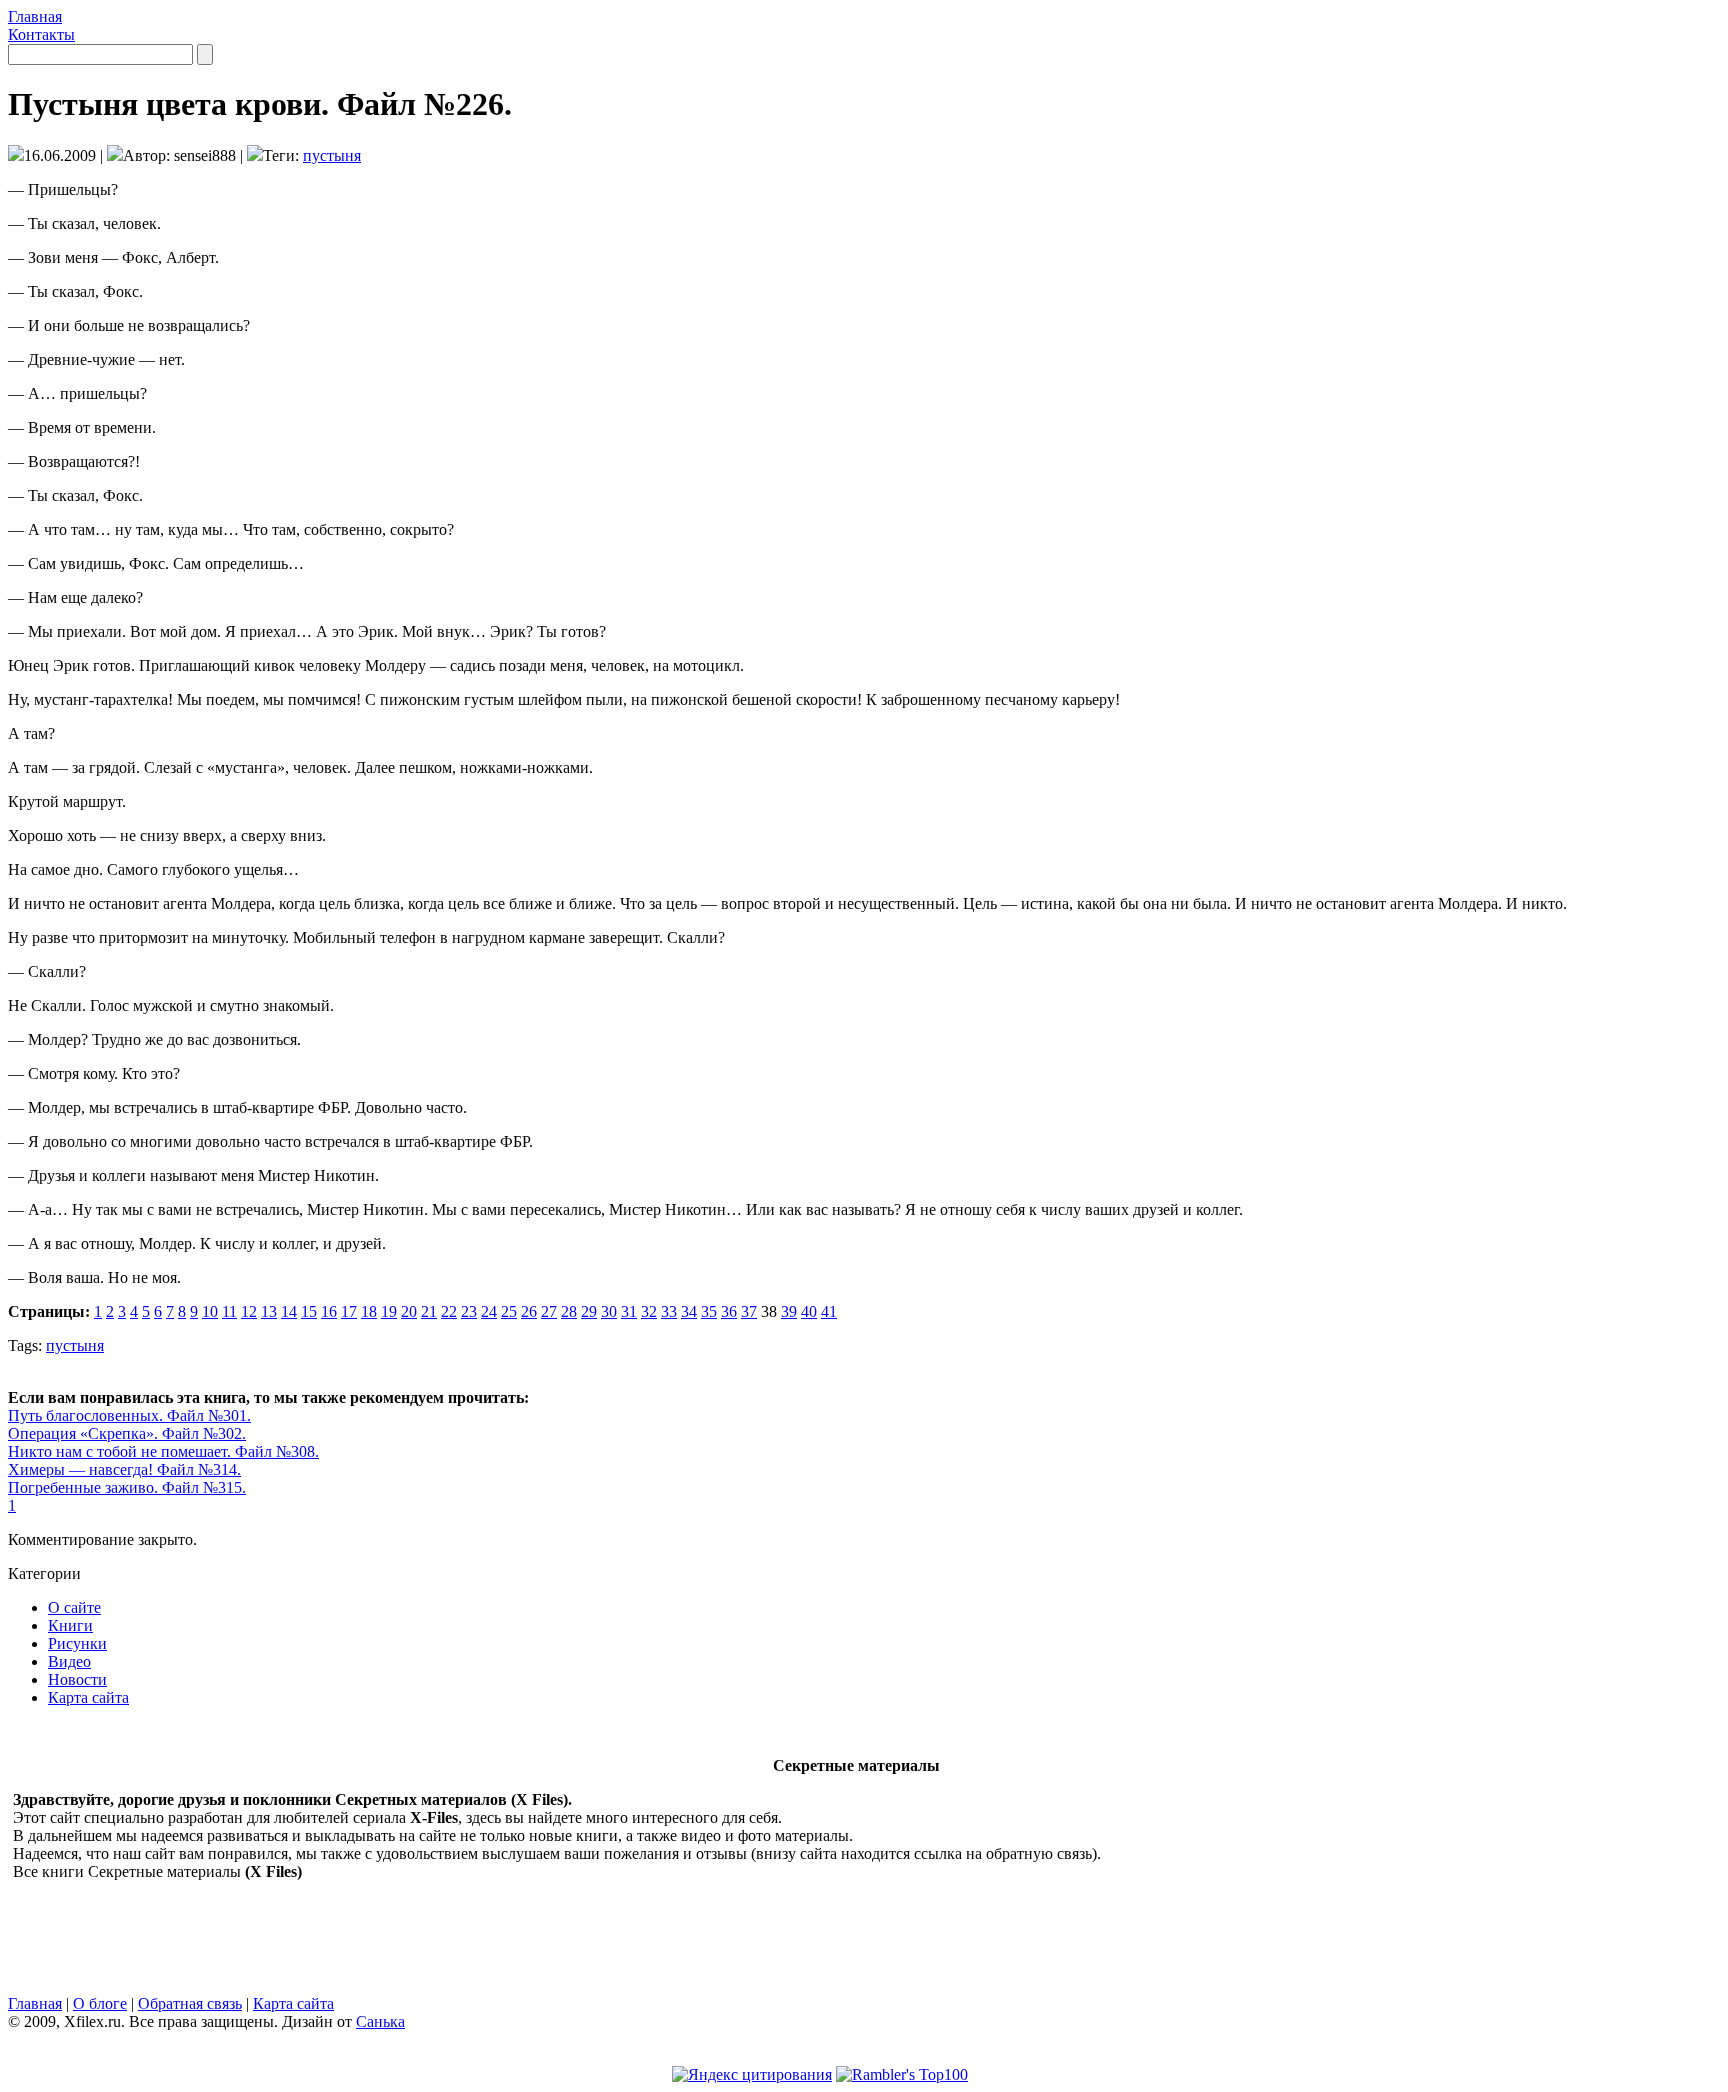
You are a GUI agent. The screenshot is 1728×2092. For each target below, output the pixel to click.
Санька (380, 2021)
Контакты (41, 34)
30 (609, 1311)
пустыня (332, 155)
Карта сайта (88, 1697)
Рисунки (77, 1643)
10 (210, 1311)
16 (329, 1311)
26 (529, 1311)
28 (569, 1311)
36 (729, 1311)
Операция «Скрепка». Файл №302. (127, 1433)
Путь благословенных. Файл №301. (129, 1415)
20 (409, 1311)
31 (629, 1311)
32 (649, 1311)
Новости (77, 1679)
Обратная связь (190, 2003)
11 (229, 1311)
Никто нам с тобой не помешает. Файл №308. (163, 1451)
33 (669, 1311)
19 (389, 1311)
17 (349, 1311)
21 (429, 1311)
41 (829, 1311)
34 (689, 1311)
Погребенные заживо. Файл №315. (127, 1487)
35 (709, 1311)
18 (369, 1311)
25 (509, 1311)
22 (449, 1311)
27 (549, 1311)
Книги (70, 1625)
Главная (35, 16)
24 (489, 1311)
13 (269, 1311)
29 (589, 1311)
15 (309, 1311)
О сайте (74, 1607)
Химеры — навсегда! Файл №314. (124, 1469)
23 (469, 1311)
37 (749, 1311)
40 (809, 1311)
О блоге (100, 2003)
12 (249, 1311)
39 (789, 1311)
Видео (69, 1661)
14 (289, 1311)
